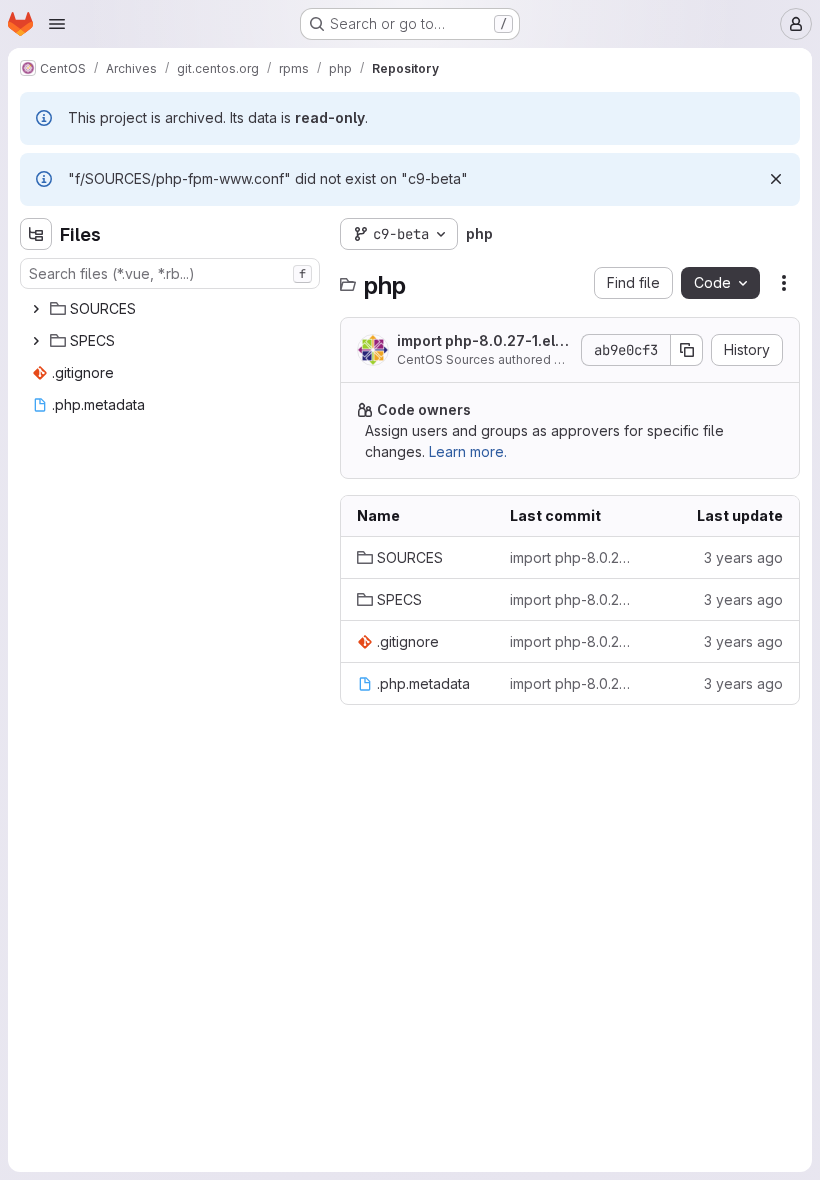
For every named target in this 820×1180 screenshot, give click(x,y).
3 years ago (743, 557)
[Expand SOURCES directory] (36, 309)
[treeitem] (172, 309)
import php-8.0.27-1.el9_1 (484, 341)
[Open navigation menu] (57, 24)
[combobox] (170, 273)
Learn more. (468, 451)
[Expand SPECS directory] (36, 341)
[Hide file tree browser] (36, 234)
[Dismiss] (776, 179)
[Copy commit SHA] (687, 350)
